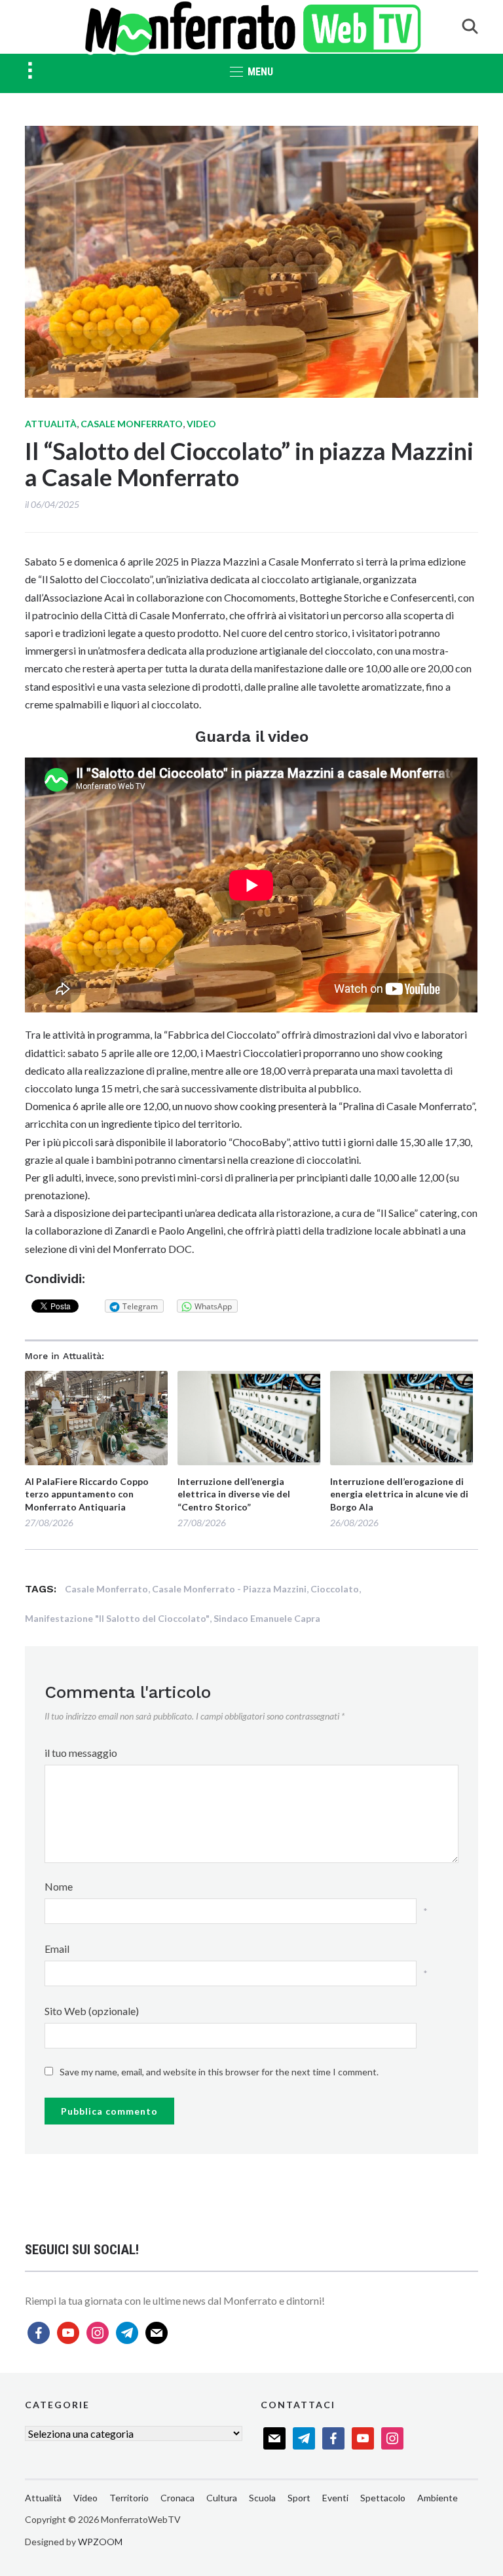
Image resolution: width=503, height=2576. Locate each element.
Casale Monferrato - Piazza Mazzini (229, 1589)
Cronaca (177, 2498)
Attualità (51, 424)
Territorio (129, 2498)
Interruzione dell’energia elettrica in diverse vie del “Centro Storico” (234, 1494)
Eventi (335, 2498)
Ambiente (438, 2498)
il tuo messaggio (81, 1753)
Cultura (222, 2498)
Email (57, 1949)
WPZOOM (100, 2542)
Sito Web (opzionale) (92, 2011)
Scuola (262, 2498)
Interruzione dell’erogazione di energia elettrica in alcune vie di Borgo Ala (399, 1494)
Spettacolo (383, 2498)
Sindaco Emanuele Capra (267, 1618)
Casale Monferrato (132, 424)
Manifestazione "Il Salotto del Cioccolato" (117, 1618)
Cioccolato (335, 1589)
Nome (59, 1886)
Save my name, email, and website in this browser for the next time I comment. (219, 2072)
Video (201, 424)
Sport (299, 2498)
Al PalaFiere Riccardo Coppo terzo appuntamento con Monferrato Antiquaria (87, 1494)
